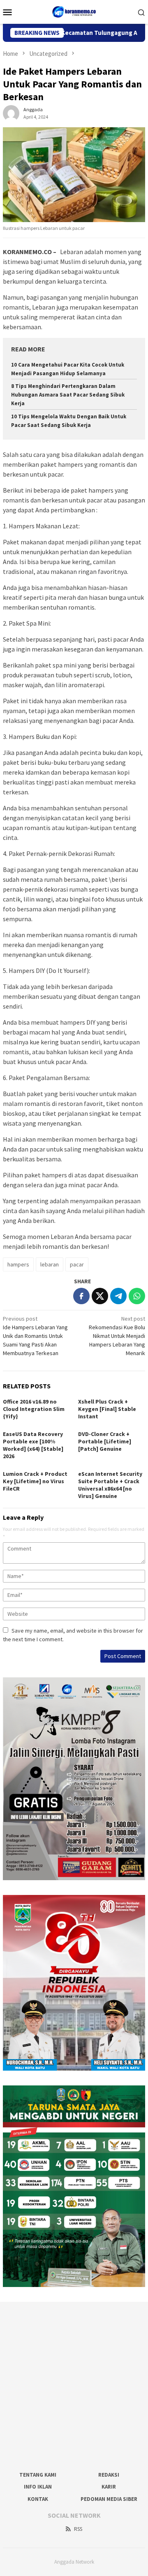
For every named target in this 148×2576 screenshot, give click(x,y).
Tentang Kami (38, 2475)
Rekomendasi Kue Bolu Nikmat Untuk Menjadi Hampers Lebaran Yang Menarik (117, 1336)
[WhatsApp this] (137, 1296)
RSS (78, 2529)
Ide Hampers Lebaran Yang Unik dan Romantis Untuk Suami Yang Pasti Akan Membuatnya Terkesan (35, 1336)
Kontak (38, 2499)
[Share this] (81, 1296)
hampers (18, 1264)
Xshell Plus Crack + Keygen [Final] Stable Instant (107, 1409)
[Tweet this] (100, 1296)
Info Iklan (38, 2487)
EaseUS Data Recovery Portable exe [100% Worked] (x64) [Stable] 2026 (33, 1445)
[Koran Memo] (74, 11)
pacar (77, 1264)
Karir (109, 2487)
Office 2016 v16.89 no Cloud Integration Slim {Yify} (34, 1409)
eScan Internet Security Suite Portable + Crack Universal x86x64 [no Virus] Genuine (110, 1485)
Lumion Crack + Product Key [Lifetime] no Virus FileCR (35, 1481)
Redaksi (109, 2475)
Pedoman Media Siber (109, 2499)
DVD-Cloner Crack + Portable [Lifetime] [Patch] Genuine (105, 1441)
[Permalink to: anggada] (11, 113)
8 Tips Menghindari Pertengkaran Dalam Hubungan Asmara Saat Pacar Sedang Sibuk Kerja (68, 395)
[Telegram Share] (118, 1296)
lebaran (50, 1264)
